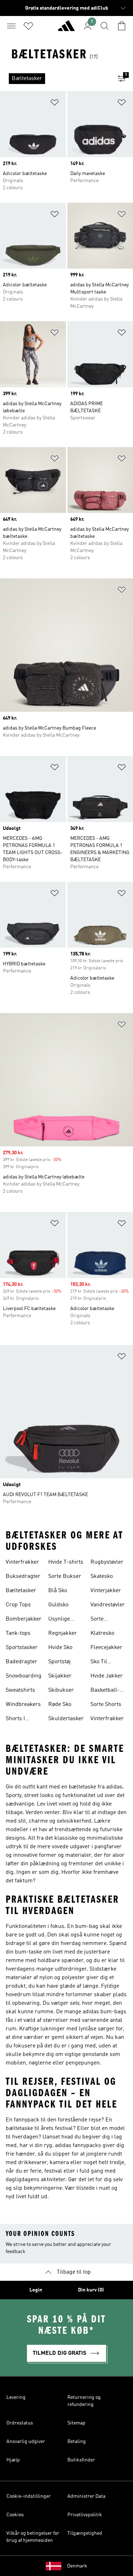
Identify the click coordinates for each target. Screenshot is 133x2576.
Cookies (15, 2515)
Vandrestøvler (108, 1605)
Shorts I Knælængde (21, 1719)
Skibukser (61, 1690)
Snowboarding (24, 1676)
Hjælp (13, 2460)
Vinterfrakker (22, 1562)
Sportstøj (59, 1662)
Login (36, 2290)
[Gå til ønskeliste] (28, 26)
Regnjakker (63, 1633)
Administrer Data (86, 2496)
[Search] (105, 26)
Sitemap (76, 2423)
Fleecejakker (106, 1648)
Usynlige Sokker (59, 1620)
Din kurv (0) (91, 2290)
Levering (16, 2397)
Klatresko (102, 1633)
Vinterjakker (106, 1591)
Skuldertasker (66, 1719)
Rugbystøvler (107, 1562)
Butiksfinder (81, 2460)
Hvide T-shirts (66, 1562)
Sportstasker (22, 1648)
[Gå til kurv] (122, 26)
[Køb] (66, 29)
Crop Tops (18, 1605)
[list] (55, 79)
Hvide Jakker (107, 1676)
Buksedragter (23, 1576)
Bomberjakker (24, 1619)
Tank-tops (18, 1633)
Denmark (77, 2566)
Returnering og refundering (84, 2401)
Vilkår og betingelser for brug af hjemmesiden (33, 2537)
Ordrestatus (20, 2423)
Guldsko (58, 1605)
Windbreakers (23, 1705)
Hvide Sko (60, 1648)
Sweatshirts (20, 1690)
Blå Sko (58, 1591)
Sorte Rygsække (103, 1620)
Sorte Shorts (106, 1705)
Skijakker (60, 1676)
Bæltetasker (21, 1591)
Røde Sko (60, 1705)
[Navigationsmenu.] (11, 26)
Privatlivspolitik (85, 2515)
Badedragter (21, 1662)
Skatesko (102, 1576)
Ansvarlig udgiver (26, 2442)
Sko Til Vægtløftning (106, 1663)
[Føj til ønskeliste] (55, 104)
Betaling (77, 2442)
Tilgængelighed (85, 2533)
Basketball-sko (105, 1691)
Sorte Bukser (65, 1576)
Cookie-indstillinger (29, 2496)
